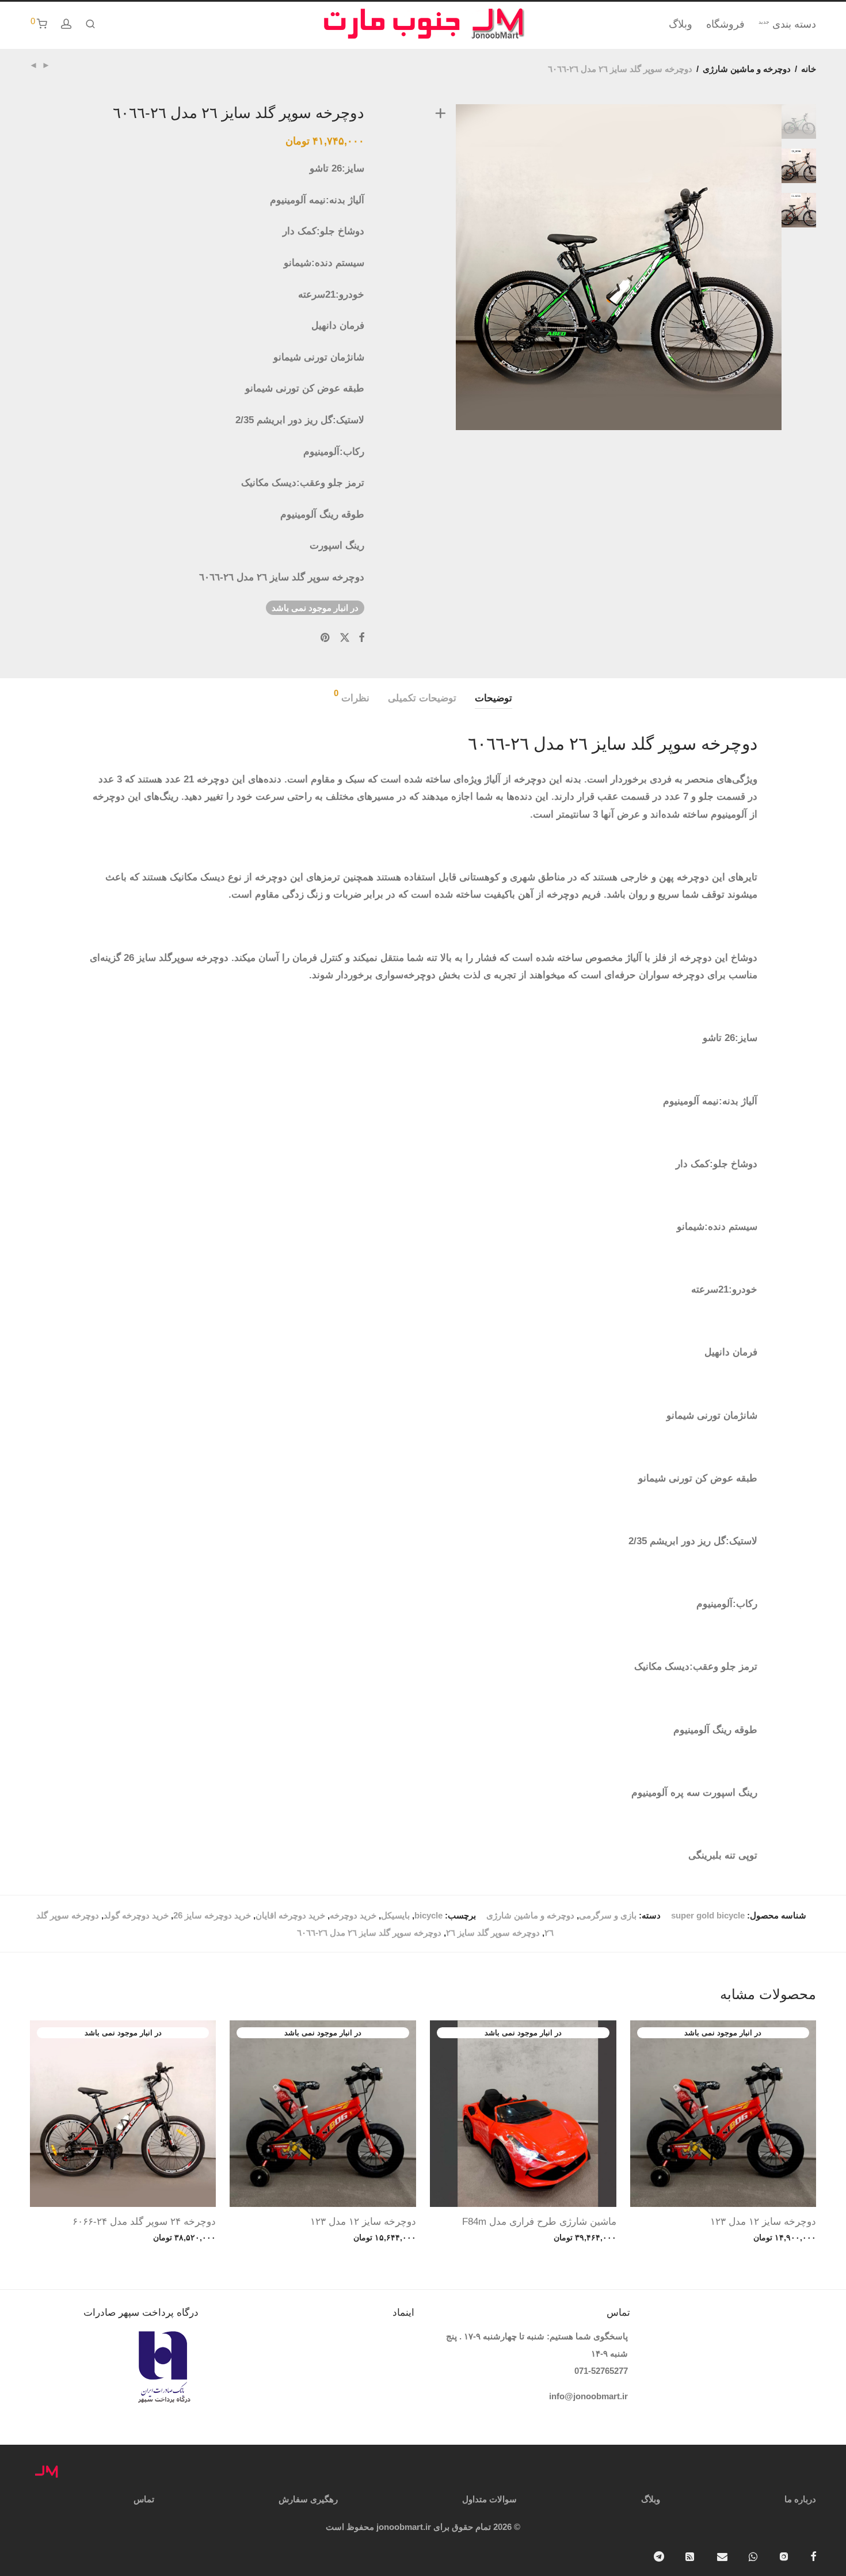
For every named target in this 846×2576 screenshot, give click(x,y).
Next (801, 267)
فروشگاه (725, 24)
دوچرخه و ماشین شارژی (747, 69)
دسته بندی (787, 24)
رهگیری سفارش (308, 2499)
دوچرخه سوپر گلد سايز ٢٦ (493, 1933)
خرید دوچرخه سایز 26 (212, 1915)
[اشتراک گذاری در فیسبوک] (361, 638)
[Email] (722, 2556)
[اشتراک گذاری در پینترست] (326, 638)
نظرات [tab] (352, 696)
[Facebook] (813, 2556)
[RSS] (691, 2556)
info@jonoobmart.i (587, 2396)
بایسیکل (395, 1915)
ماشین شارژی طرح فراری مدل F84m (539, 2222)
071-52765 (594, 2371)
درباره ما (800, 2499)
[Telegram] (659, 2556)
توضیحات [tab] (493, 698)
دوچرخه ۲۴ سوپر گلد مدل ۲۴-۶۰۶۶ (144, 2222)
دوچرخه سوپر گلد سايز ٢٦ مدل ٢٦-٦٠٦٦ (369, 1933)
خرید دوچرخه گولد (136, 1915)
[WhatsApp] (753, 2556)
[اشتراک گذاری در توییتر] (345, 638)
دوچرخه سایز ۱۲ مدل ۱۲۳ (763, 2222)
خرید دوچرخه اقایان (290, 1915)
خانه (809, 69)
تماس (144, 2499)
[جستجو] (90, 24)
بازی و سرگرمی (608, 1915)
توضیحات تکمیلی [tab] (422, 698)
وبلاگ (681, 24)
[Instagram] (784, 2556)
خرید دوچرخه (353, 1915)
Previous (438, 267)
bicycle (428, 1915)
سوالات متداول (489, 2499)
